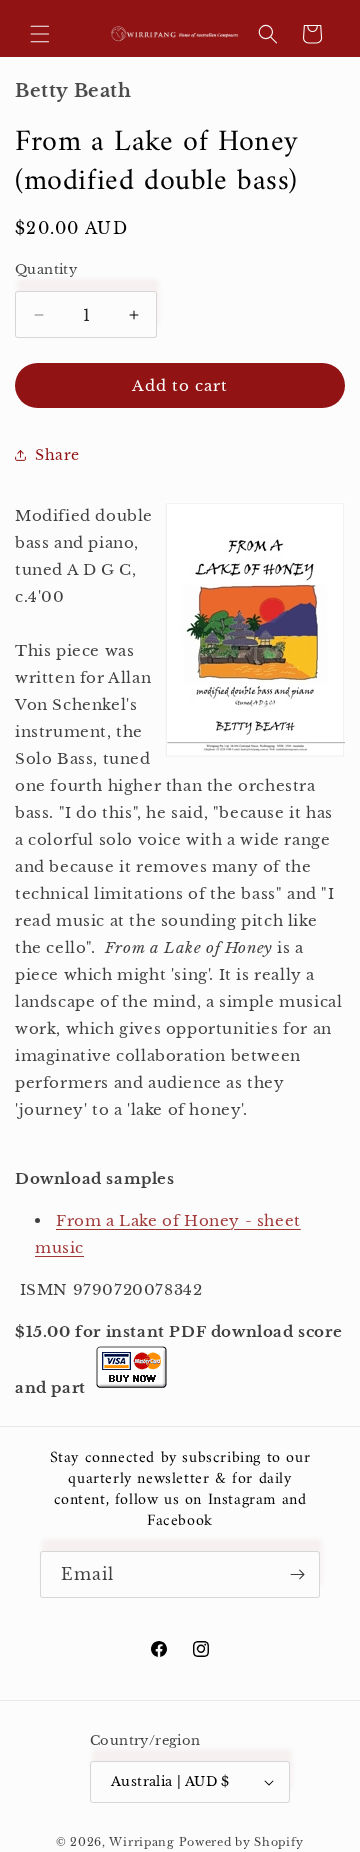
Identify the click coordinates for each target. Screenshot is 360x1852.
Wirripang (141, 1842)
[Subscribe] (297, 1574)
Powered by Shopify (242, 1842)
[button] (40, 34)
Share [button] (57, 455)
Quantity (46, 269)
